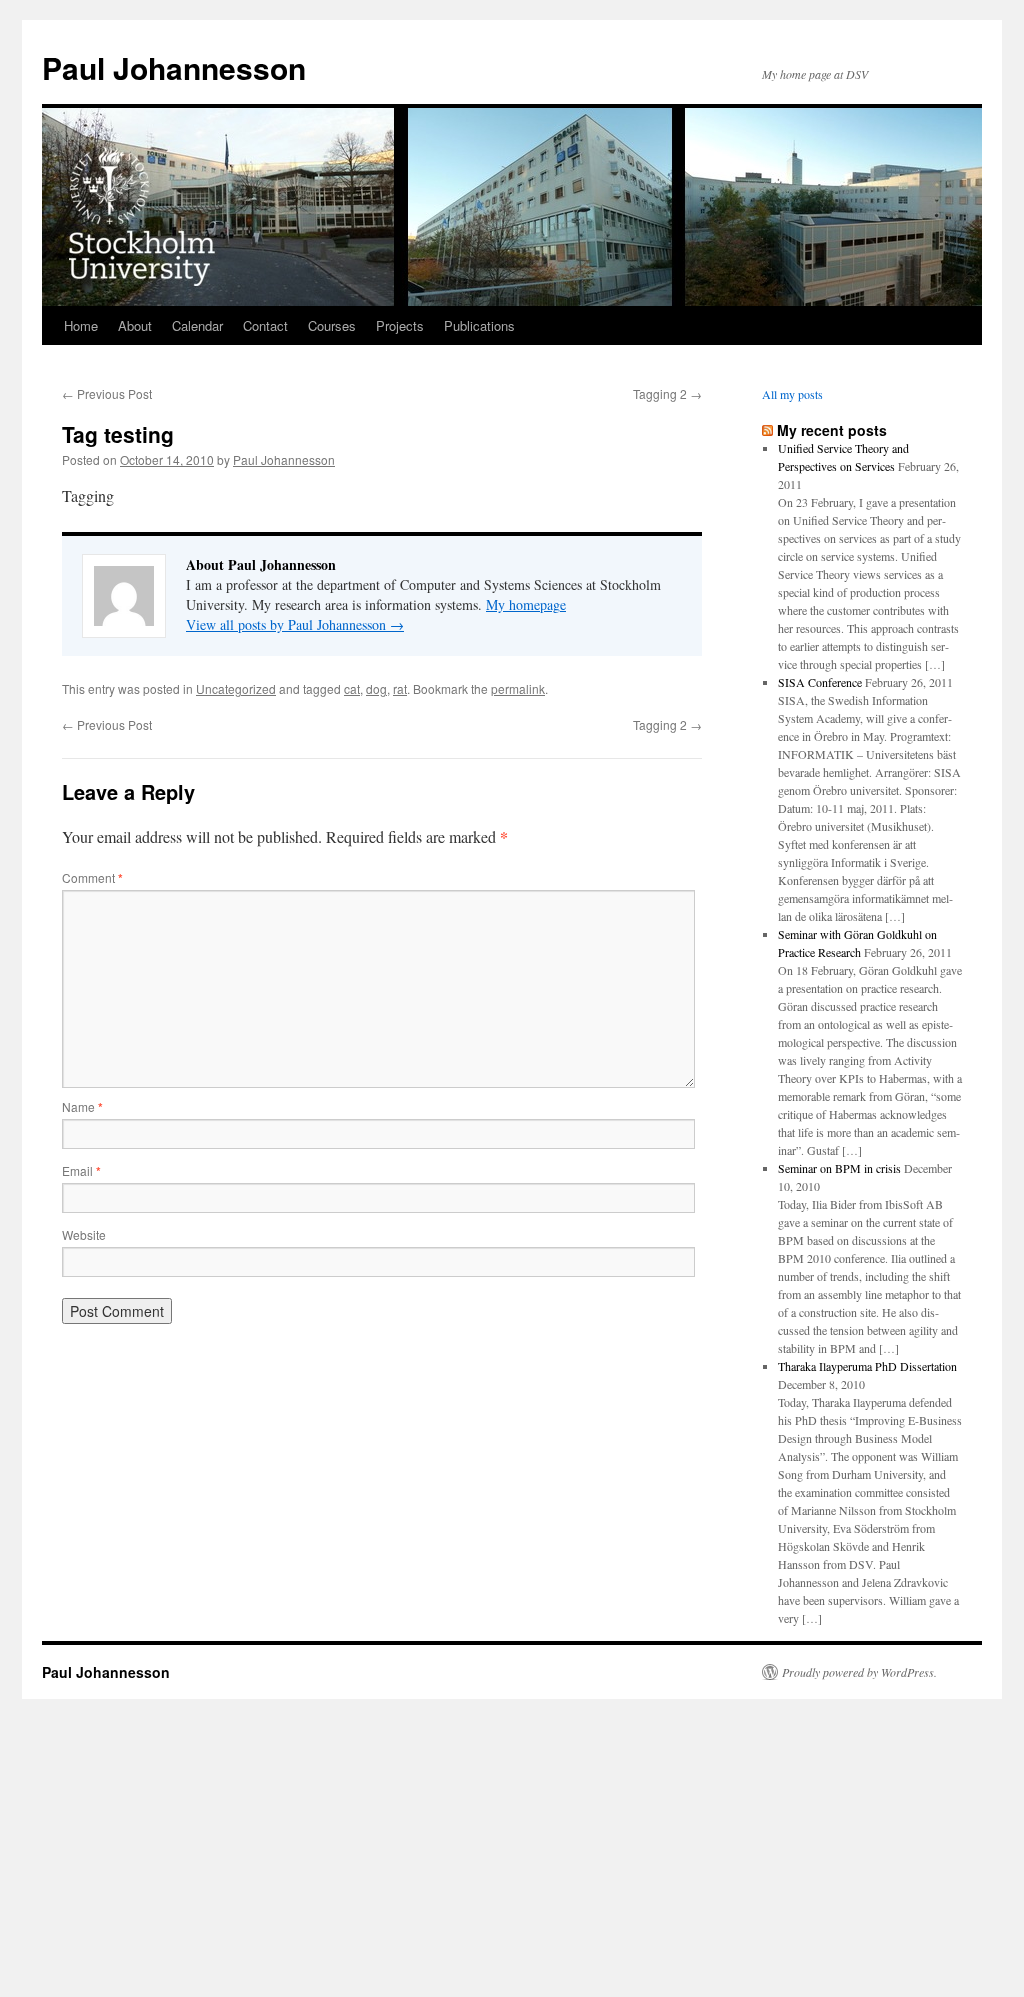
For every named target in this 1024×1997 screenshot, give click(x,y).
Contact (265, 325)
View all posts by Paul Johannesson (295, 624)
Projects (400, 325)
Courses (332, 325)
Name (82, 1106)
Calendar (197, 325)
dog (376, 688)
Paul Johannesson (174, 67)
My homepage (526, 604)
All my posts (792, 394)
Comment (92, 877)
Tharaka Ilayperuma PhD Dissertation (867, 1366)
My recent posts (832, 430)
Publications (479, 325)
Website (84, 1234)
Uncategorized (236, 688)
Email (81, 1170)
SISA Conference (820, 682)
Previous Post (107, 393)
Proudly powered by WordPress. (859, 1672)
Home (81, 325)
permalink (518, 688)
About (135, 325)
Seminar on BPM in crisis (839, 1168)
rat (400, 688)
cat (352, 688)
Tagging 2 (667, 393)
